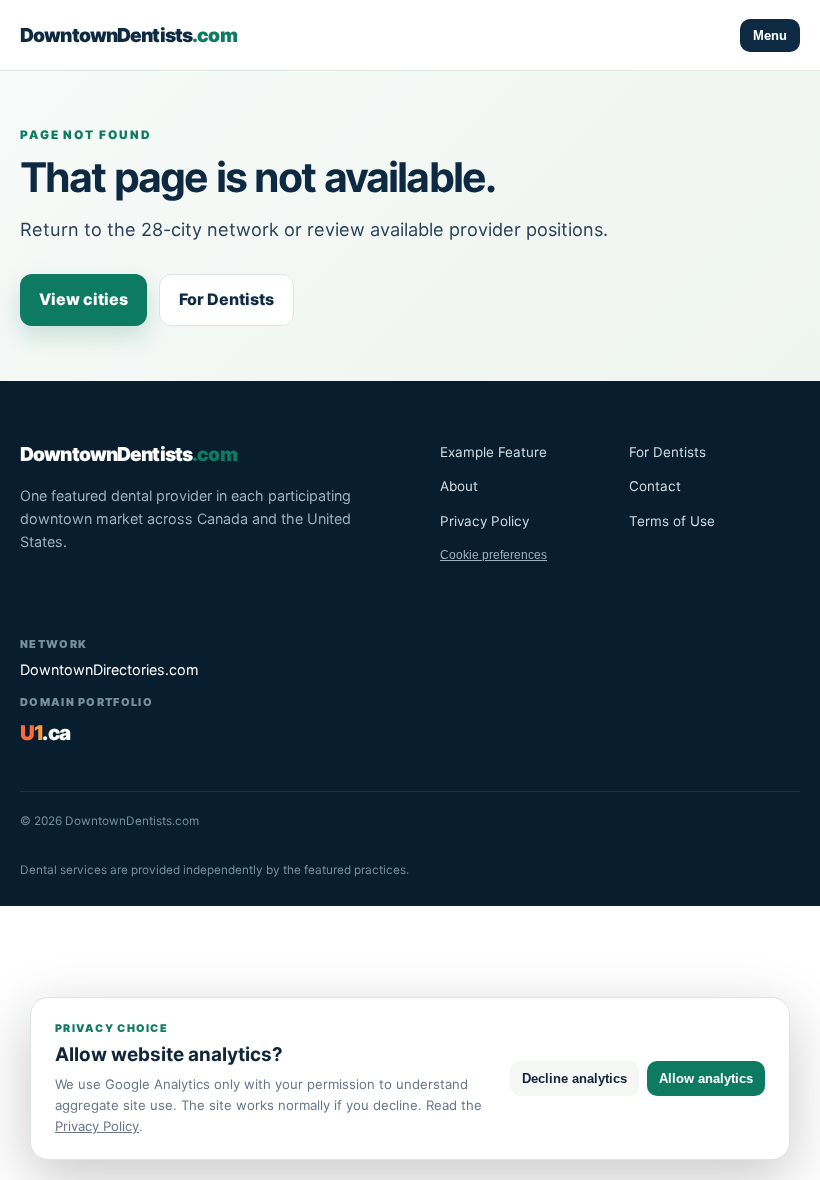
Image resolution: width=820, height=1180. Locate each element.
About (459, 486)
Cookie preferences (493, 555)
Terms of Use (672, 521)
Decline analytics (574, 1078)
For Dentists (226, 299)
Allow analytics (706, 1078)
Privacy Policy (484, 521)
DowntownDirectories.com (109, 669)
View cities (83, 299)
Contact (655, 486)
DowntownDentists (128, 35)
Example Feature (493, 452)
